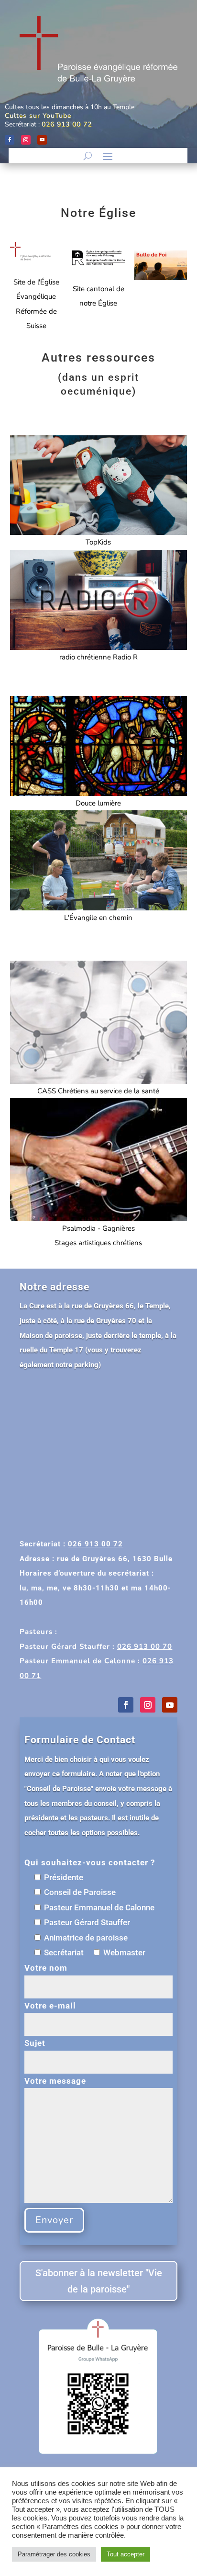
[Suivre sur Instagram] (26, 140)
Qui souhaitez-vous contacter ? (90, 1862)
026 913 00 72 (67, 124)
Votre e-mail (50, 2006)
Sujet (35, 2043)
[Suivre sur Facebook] (10, 140)
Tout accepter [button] (126, 2554)
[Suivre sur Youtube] (42, 140)
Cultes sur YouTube (38, 116)
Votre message (55, 2081)
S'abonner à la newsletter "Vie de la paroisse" (99, 2281)
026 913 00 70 (145, 1646)
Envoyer (54, 2220)
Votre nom (46, 1968)
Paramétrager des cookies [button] (54, 2554)
